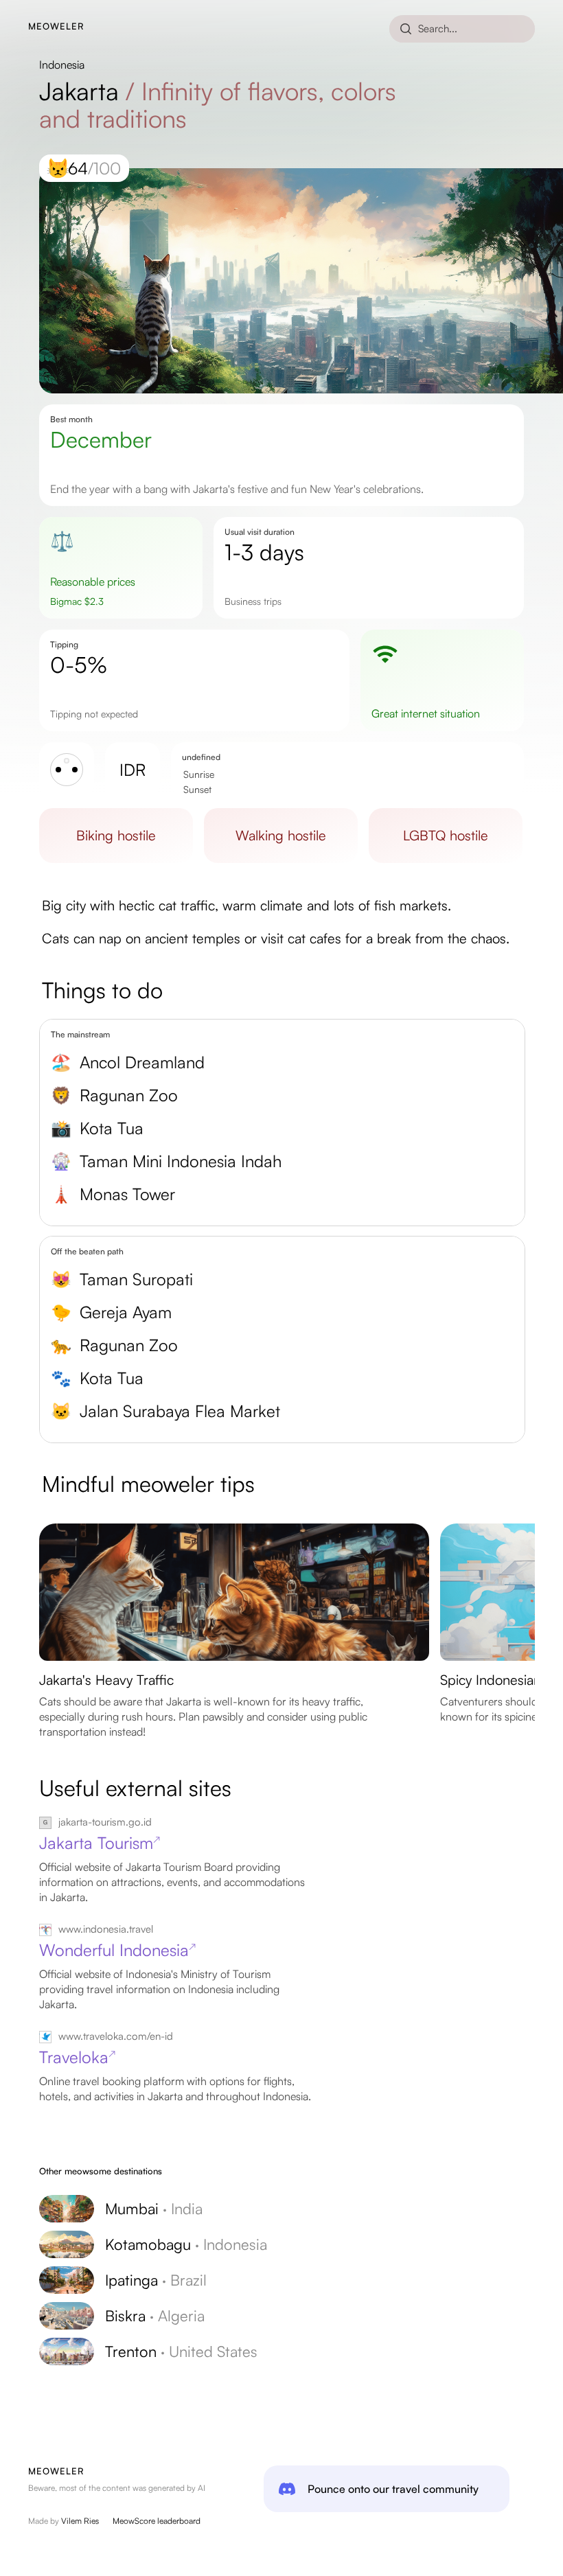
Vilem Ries (80, 2521)
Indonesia (62, 65)
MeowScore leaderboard (157, 2521)
